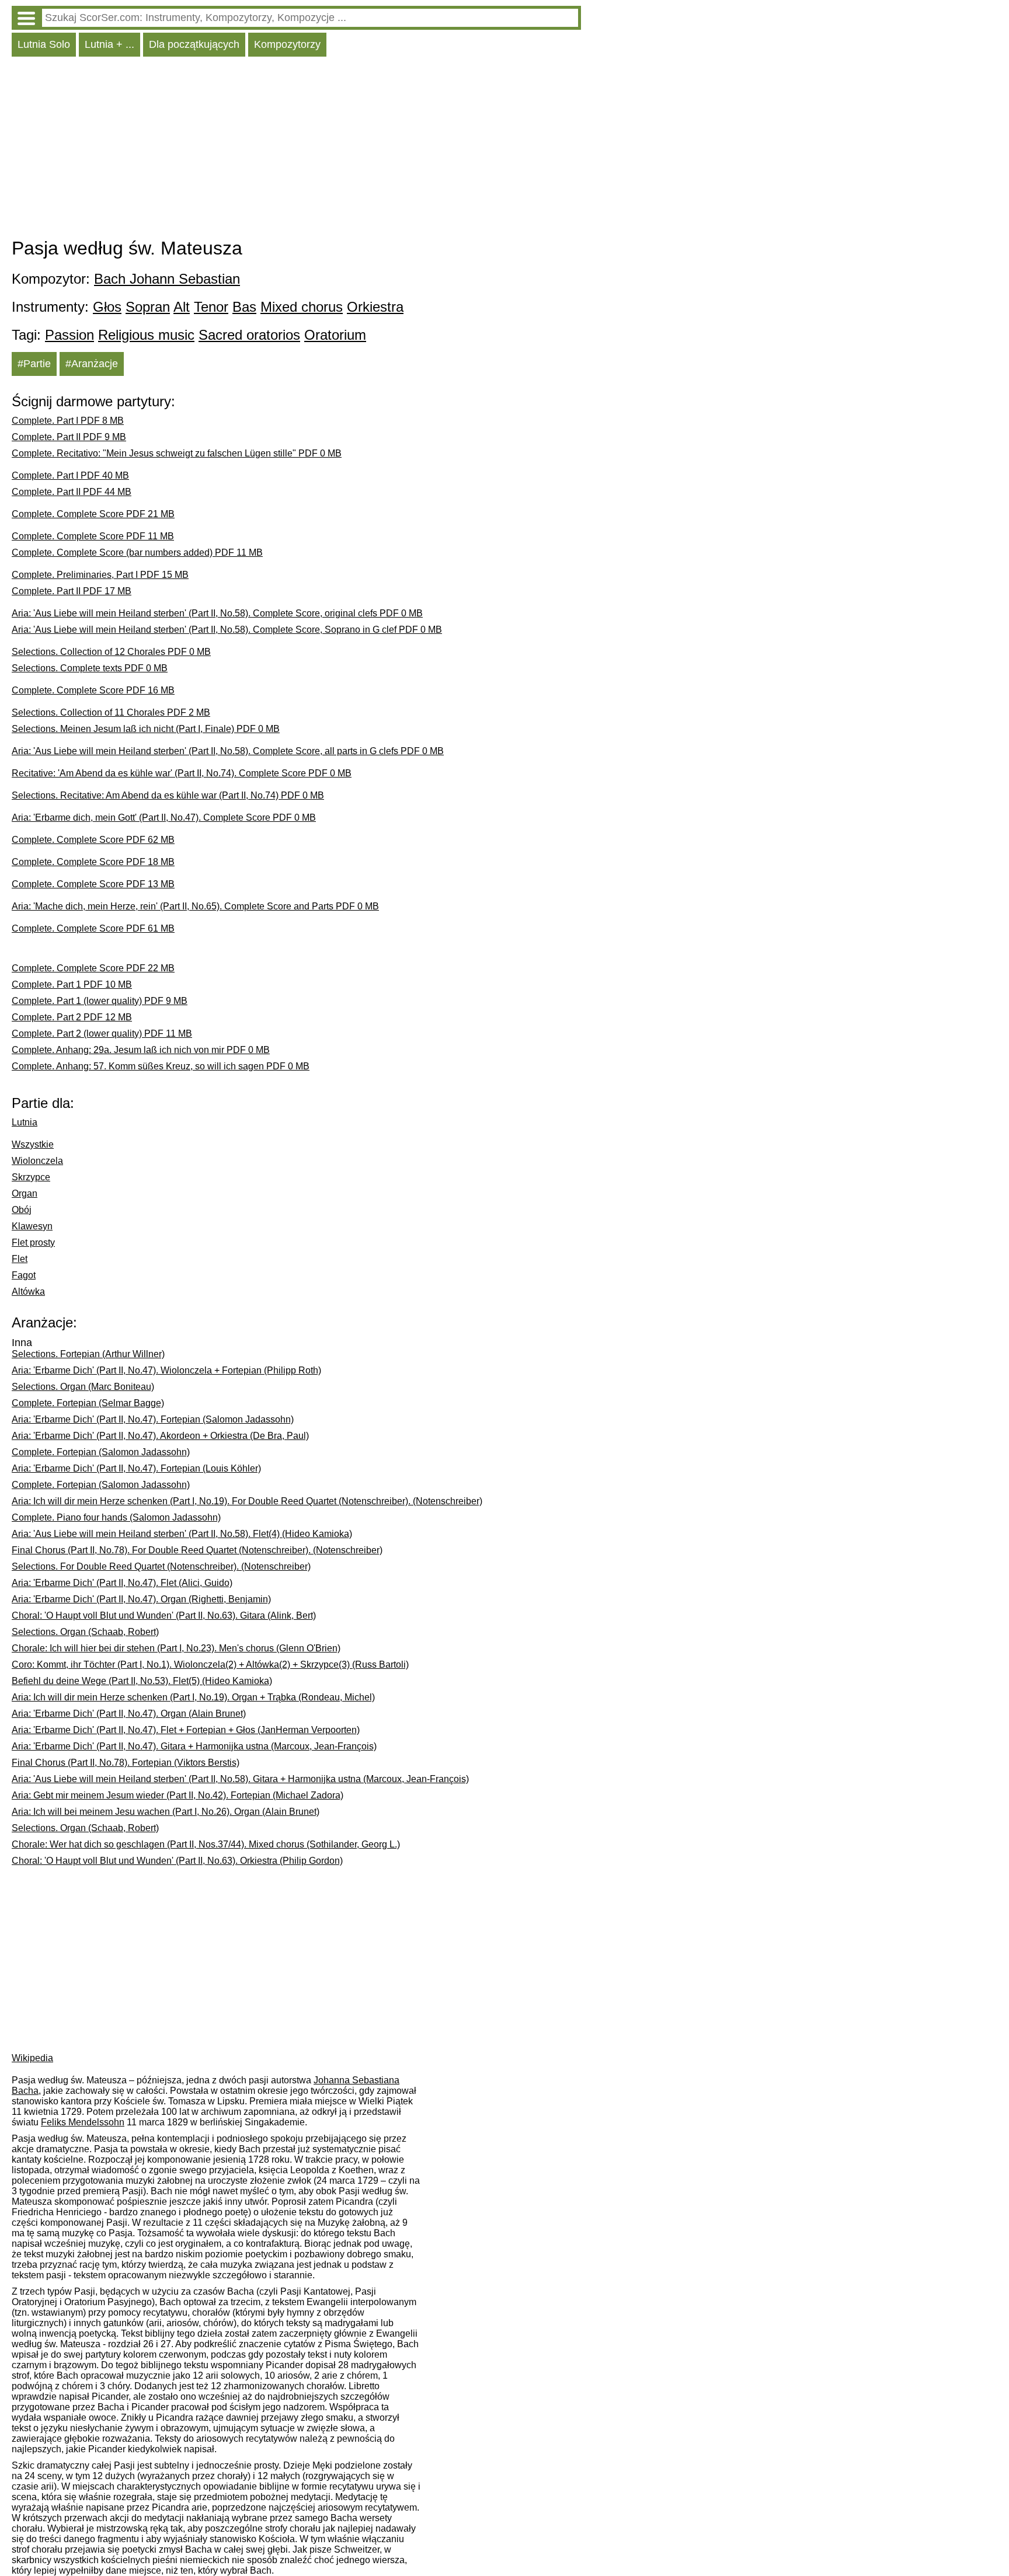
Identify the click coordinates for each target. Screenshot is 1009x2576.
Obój (22, 1210)
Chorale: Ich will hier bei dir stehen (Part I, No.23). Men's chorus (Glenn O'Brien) (176, 1648)
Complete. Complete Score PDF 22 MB (93, 968)
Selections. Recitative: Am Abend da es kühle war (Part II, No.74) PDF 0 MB (168, 795)
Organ (25, 1193)
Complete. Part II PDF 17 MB (72, 591)
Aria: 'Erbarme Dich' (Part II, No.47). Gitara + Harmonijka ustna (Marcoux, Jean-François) (194, 1746)
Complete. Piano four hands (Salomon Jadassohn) (116, 1517)
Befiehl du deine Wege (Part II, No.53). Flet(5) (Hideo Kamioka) (142, 1681)
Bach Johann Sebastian (167, 279)
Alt (182, 307)
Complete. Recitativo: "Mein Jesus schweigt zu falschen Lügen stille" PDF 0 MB (177, 453)
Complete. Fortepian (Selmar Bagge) (88, 1403)
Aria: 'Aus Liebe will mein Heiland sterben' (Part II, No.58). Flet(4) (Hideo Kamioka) (182, 1534)
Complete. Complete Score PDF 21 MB (93, 514)
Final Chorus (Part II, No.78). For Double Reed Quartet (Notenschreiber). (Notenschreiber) (197, 1550)
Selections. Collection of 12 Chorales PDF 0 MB (111, 652)
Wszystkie (33, 1144)
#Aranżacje (92, 364)
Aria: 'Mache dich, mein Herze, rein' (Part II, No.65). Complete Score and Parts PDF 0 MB (195, 906)
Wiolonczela (37, 1161)
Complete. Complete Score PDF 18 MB (93, 862)
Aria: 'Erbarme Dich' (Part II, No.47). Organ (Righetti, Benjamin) (141, 1599)
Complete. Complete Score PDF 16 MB (93, 690)
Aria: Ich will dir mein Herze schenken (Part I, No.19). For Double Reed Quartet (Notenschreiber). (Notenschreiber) (247, 1501)
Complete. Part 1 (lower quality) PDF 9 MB (100, 1001)
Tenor (211, 307)
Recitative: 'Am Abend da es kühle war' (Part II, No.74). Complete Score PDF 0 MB (182, 773)
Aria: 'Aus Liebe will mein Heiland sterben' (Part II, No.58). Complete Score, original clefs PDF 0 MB (217, 613)
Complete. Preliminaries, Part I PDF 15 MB (100, 575)
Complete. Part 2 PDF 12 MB (72, 1017)
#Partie (34, 364)
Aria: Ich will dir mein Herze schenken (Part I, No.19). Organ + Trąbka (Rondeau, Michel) (193, 1697)
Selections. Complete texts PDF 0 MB (90, 668)
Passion (69, 335)
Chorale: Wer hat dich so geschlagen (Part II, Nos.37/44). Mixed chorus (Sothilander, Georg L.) (206, 1844)
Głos (107, 307)
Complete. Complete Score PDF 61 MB (93, 928)
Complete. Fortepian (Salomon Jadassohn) (101, 1452)
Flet (20, 1259)
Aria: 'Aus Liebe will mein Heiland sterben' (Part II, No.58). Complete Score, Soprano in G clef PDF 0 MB (227, 630)
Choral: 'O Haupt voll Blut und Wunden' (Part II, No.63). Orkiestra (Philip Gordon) (177, 1861)
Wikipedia (32, 2058)
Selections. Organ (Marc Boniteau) (83, 1387)
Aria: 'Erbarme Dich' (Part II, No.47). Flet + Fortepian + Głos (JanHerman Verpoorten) (186, 1730)
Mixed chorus (302, 307)
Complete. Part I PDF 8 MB (68, 421)
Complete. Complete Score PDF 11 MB (93, 536)
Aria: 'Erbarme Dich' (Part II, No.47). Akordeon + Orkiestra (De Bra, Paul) (160, 1436)
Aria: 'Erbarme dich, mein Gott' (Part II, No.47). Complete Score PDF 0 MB (164, 818)
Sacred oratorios (249, 335)
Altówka (28, 1292)
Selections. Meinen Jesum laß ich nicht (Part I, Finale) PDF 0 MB (146, 729)
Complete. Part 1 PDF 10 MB (72, 984)
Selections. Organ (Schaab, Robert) (85, 1632)
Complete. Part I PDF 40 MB (70, 475)
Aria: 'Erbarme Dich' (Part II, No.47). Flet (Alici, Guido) (122, 1583)
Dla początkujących (194, 44)
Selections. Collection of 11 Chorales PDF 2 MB (111, 712)
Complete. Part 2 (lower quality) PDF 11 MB (102, 1033)
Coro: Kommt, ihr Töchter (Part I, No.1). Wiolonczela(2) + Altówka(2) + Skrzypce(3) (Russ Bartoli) (210, 1665)
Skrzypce (31, 1177)
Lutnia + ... (109, 44)
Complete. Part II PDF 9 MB (69, 437)
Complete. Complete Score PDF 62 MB (93, 840)
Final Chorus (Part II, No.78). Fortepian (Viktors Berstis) (126, 1763)
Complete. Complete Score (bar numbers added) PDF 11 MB (137, 553)
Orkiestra (375, 307)
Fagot (24, 1275)
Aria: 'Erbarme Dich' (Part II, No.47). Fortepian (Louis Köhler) (136, 1468)
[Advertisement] (296, 150)
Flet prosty (33, 1242)
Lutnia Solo (44, 44)
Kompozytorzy (287, 44)
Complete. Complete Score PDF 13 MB (93, 884)
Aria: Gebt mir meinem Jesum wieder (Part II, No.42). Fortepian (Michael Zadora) (178, 1795)
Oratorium (335, 335)
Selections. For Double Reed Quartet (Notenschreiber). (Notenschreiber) (161, 1566)
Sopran (148, 307)
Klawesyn (32, 1226)
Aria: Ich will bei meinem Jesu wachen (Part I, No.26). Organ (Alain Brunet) (166, 1812)
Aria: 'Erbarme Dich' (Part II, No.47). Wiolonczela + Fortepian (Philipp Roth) (166, 1370)
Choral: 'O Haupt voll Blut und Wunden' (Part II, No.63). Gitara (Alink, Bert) (164, 1615)
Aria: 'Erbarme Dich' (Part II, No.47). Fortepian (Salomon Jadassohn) (153, 1419)
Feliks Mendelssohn (83, 2122)
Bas (244, 307)
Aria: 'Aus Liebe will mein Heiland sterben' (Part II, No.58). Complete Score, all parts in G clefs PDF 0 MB (228, 751)
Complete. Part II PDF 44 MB (72, 492)
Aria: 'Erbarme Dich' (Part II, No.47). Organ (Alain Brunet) (129, 1714)
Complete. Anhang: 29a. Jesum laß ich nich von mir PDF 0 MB (141, 1050)
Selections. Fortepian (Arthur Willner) (88, 1354)
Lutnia (25, 1122)
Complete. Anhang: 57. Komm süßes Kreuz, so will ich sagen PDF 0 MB (161, 1066)
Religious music (146, 335)
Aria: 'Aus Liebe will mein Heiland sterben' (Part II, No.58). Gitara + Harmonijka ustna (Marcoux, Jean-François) (240, 1779)
